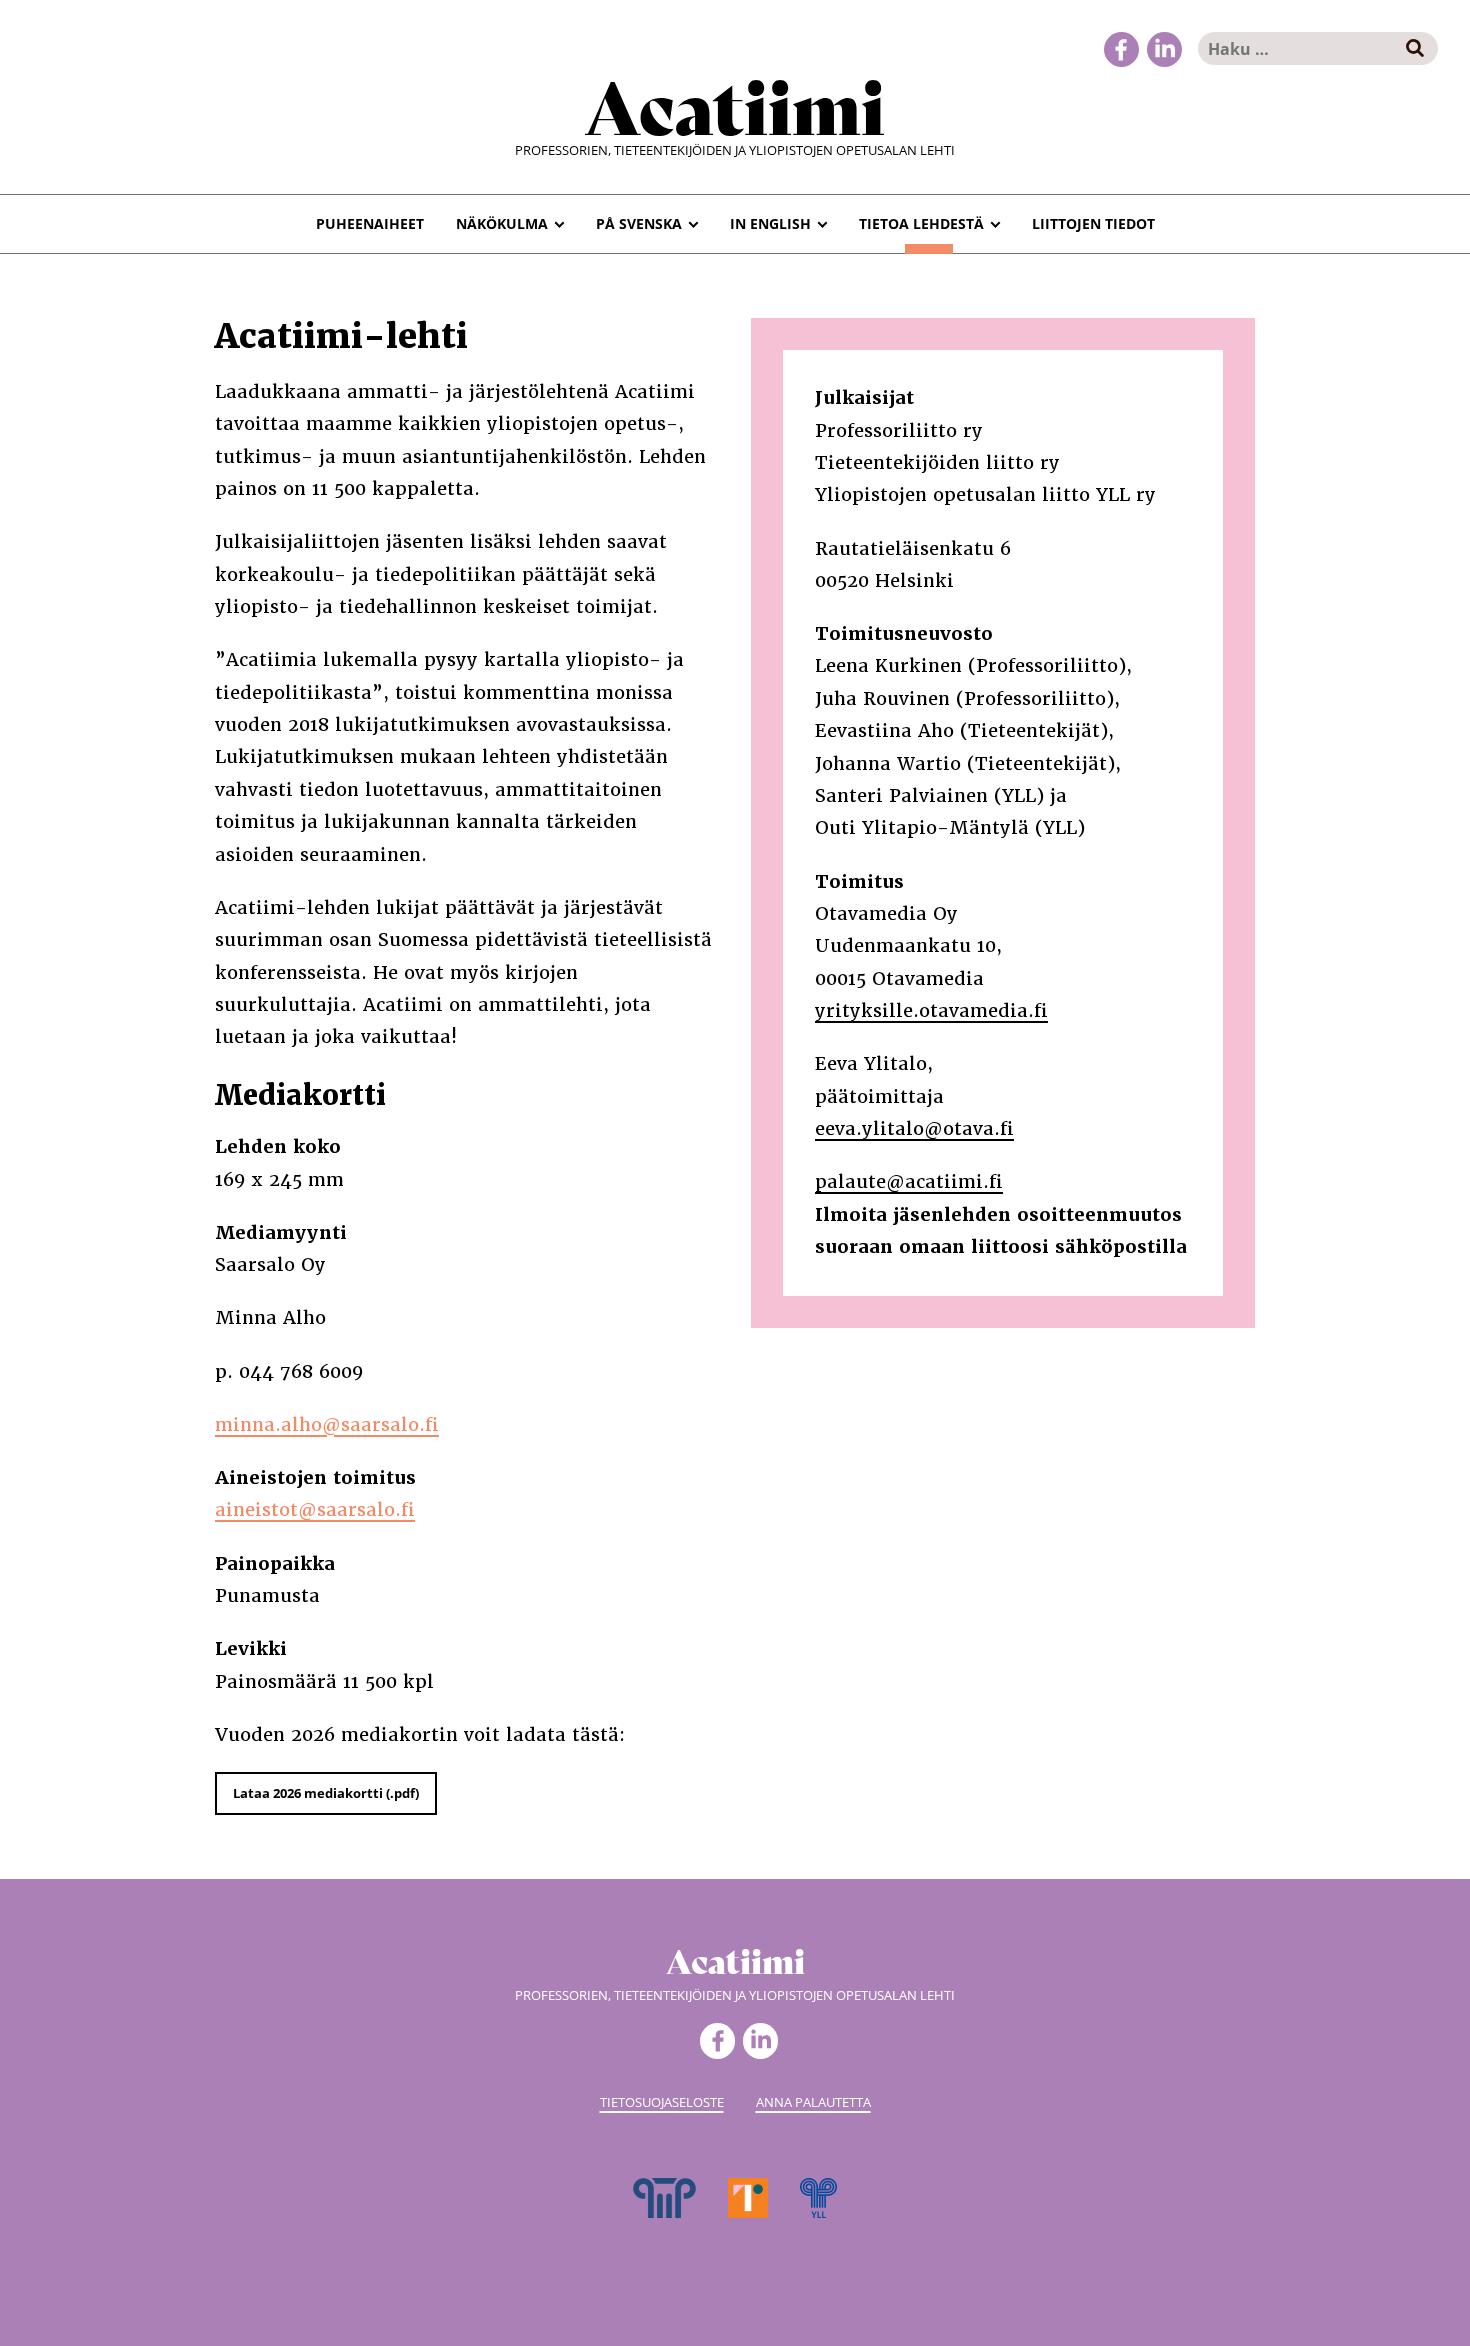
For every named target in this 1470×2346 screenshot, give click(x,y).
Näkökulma (502, 223)
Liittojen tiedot (1093, 223)
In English (770, 223)
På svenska (639, 223)
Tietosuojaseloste (662, 2102)
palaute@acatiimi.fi (909, 1181)
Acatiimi (735, 103)
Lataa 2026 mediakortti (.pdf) (326, 1793)
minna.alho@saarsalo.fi (327, 1424)
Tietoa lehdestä (921, 223)
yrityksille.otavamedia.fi (931, 1010)
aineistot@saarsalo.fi (315, 1509)
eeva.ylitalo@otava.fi (914, 1128)
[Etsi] (1415, 48)
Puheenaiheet (370, 223)
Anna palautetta (813, 2102)
